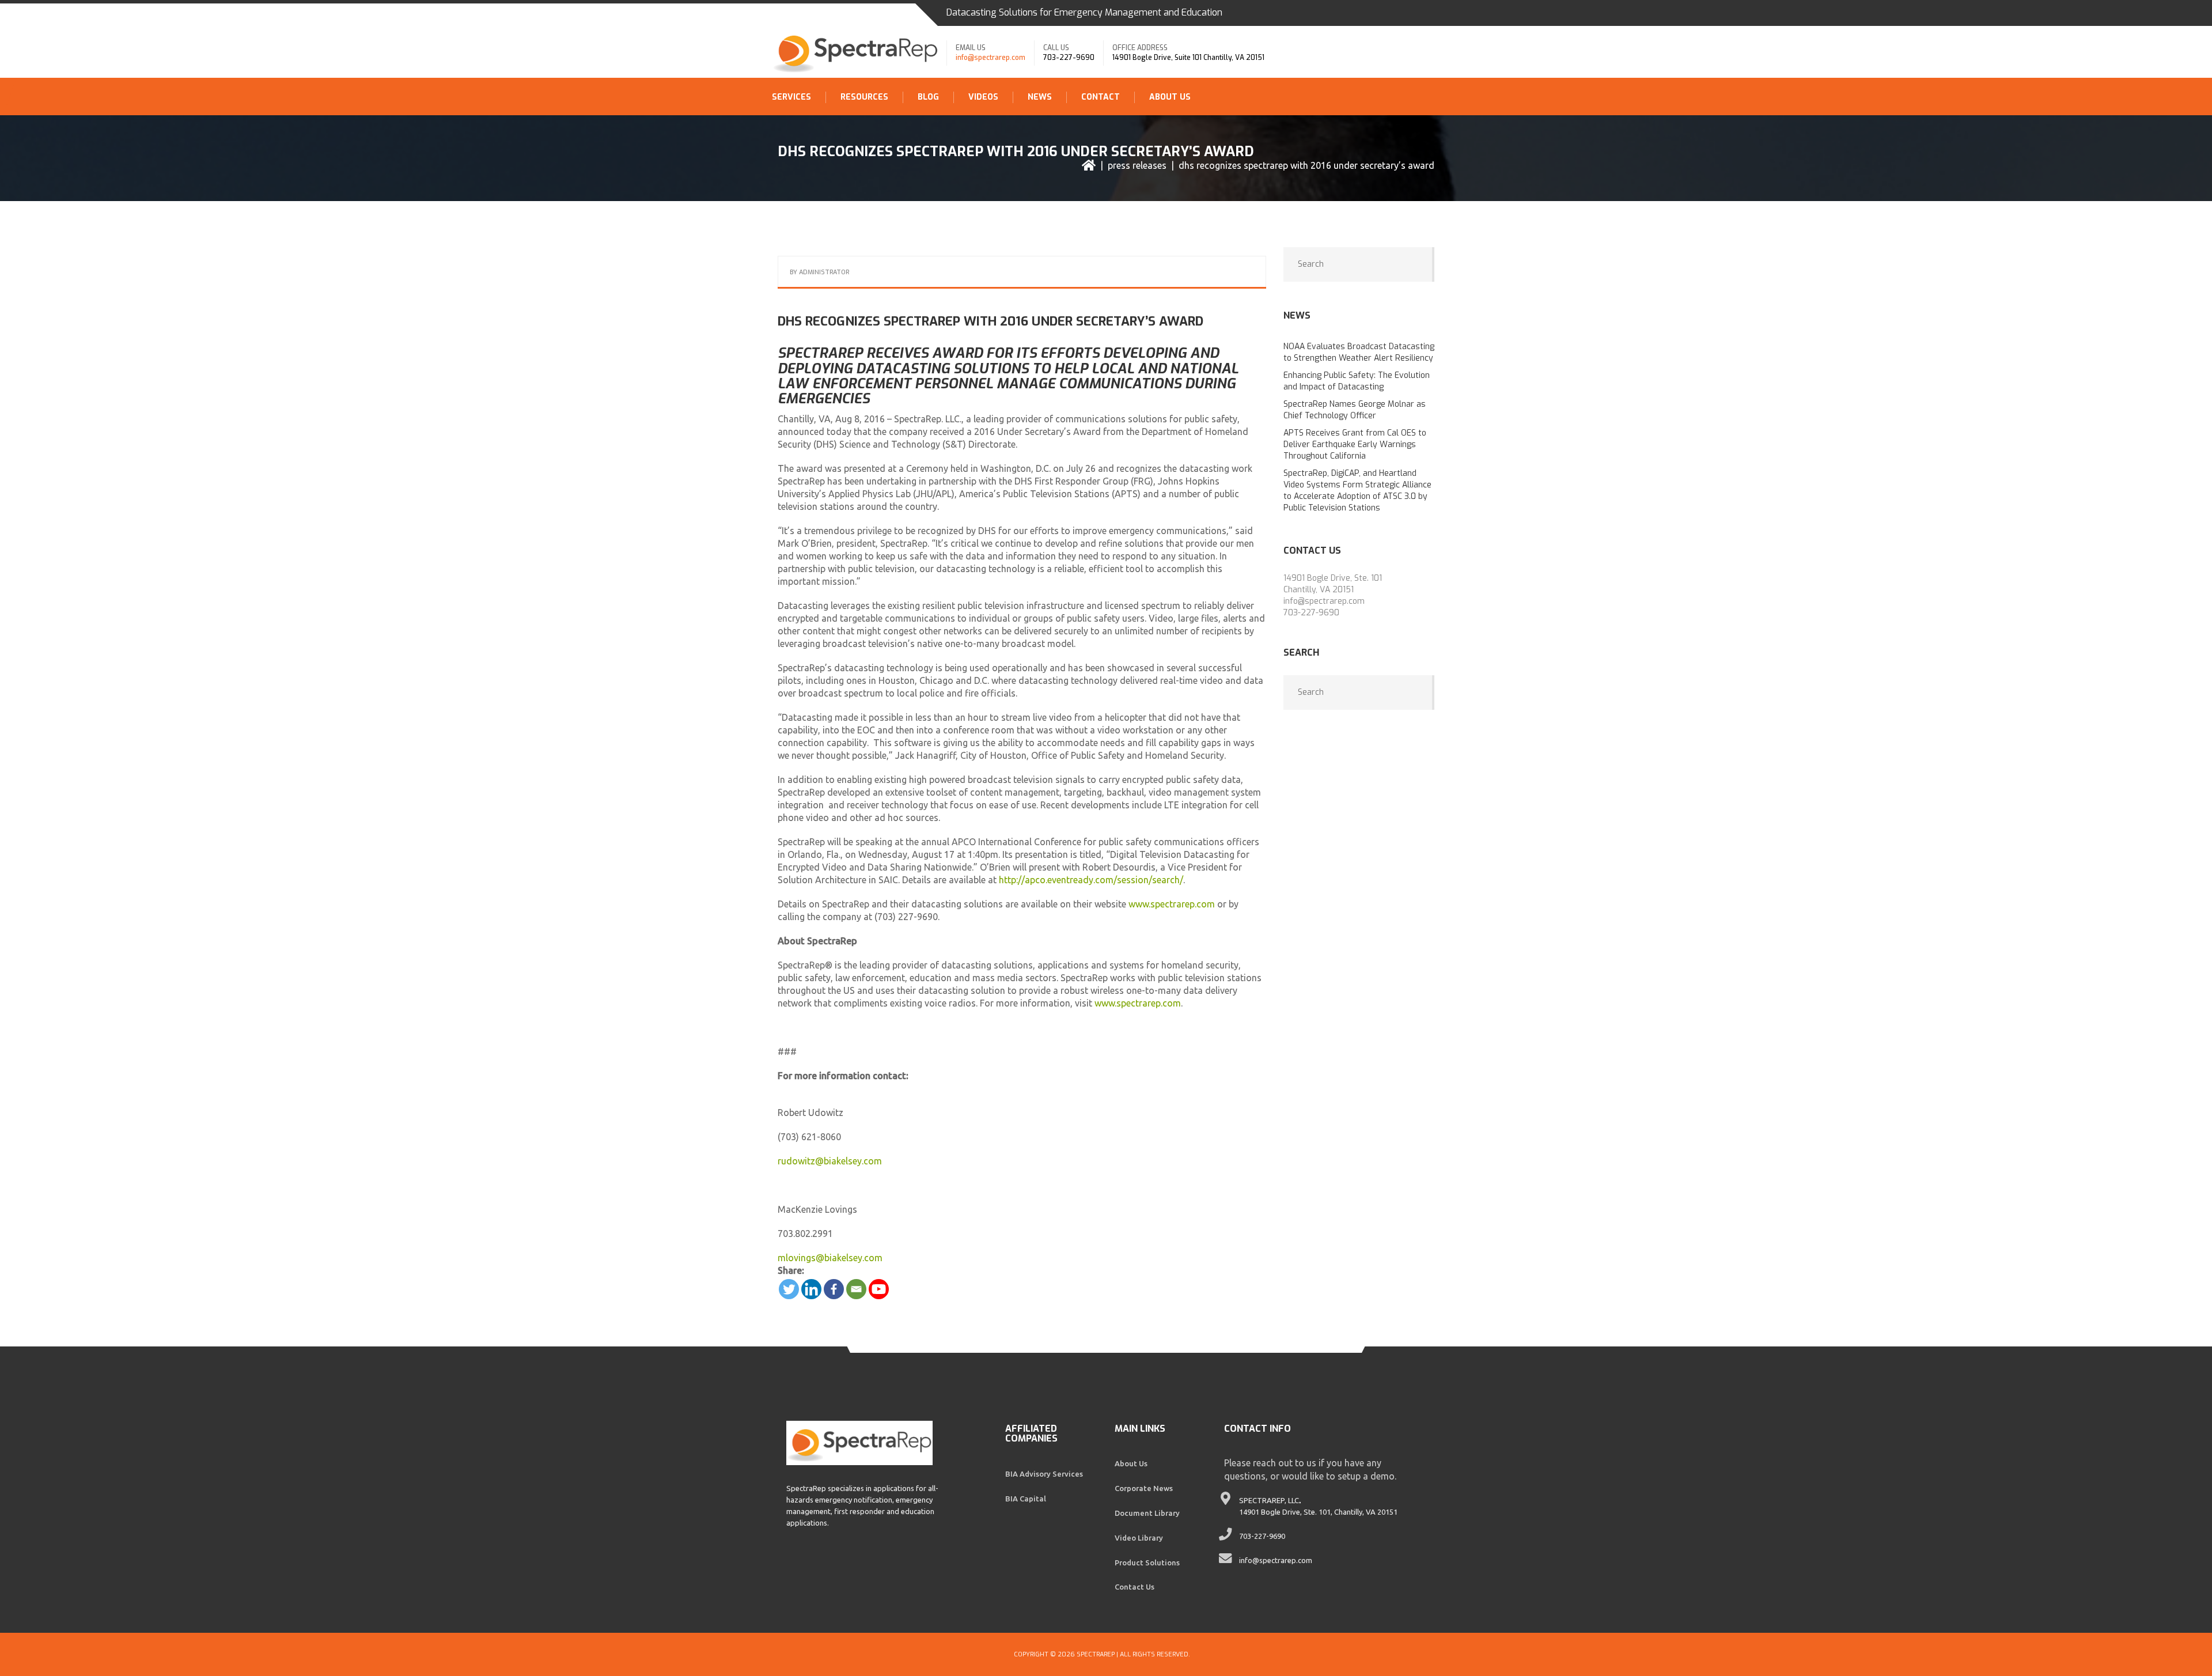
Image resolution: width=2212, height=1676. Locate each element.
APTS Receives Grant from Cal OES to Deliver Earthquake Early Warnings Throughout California (1355, 444)
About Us (1170, 97)
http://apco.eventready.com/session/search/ (1091, 880)
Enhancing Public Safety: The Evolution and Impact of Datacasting (1357, 381)
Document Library (1147, 1513)
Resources (864, 97)
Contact (1101, 97)
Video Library (1139, 1538)
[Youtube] (879, 1289)
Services (791, 97)
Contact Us (1135, 1587)
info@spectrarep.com (991, 58)
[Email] (856, 1289)
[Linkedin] (811, 1289)
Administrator (824, 272)
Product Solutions (1147, 1562)
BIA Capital (1026, 1499)
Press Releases (1137, 165)
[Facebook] (834, 1289)
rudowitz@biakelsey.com (830, 1161)
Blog (928, 97)
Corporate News (1144, 1488)
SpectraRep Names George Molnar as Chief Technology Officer (1355, 410)
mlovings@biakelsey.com (830, 1258)
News (1040, 97)
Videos (983, 97)
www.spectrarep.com (1172, 904)
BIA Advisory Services (1044, 1474)
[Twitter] (789, 1289)
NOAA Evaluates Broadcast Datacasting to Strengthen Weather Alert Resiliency (1359, 352)
